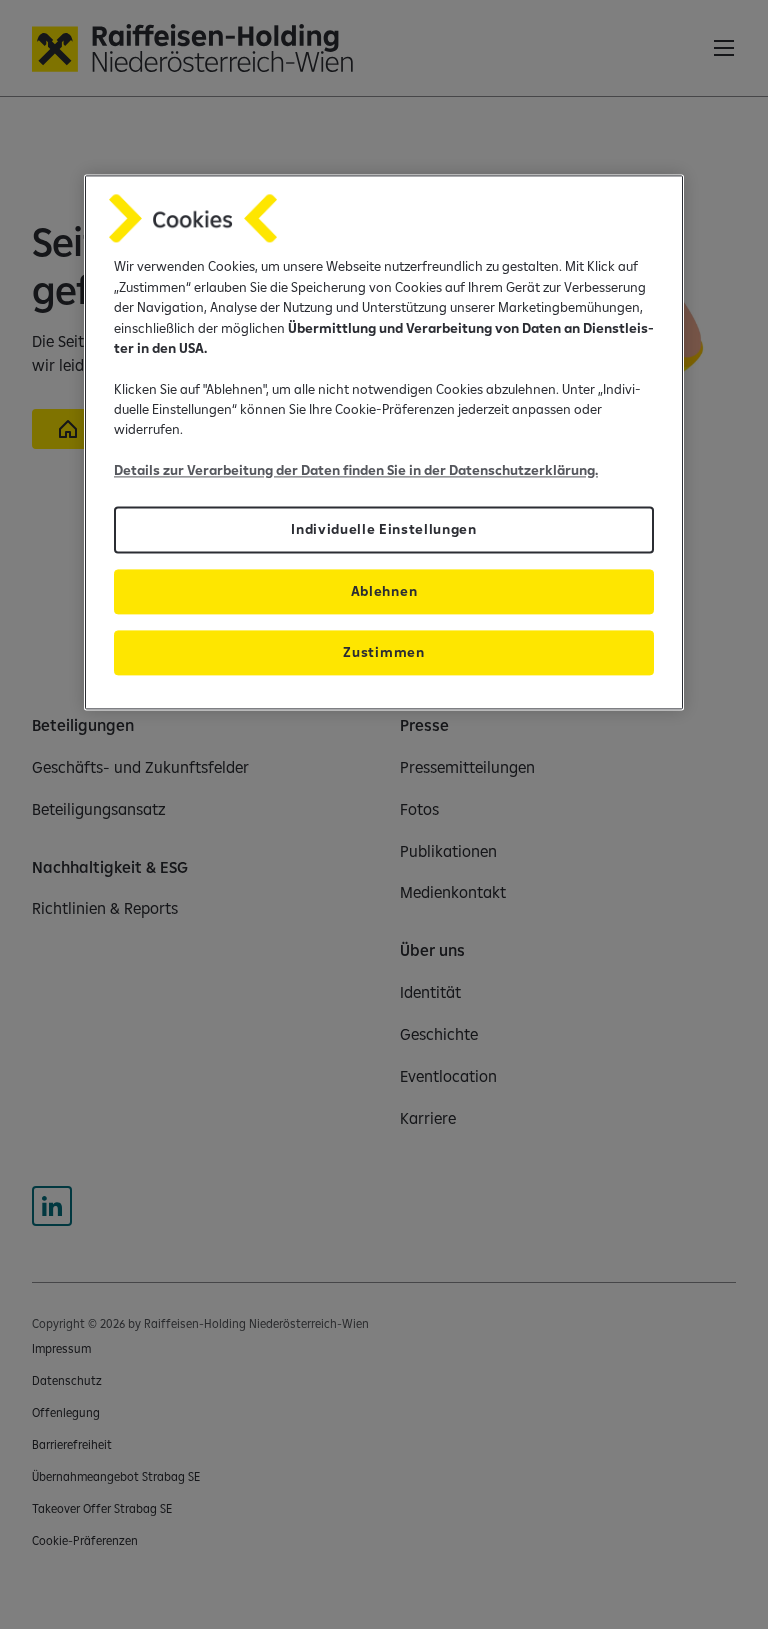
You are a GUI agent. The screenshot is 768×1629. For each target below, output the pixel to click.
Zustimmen (383, 652)
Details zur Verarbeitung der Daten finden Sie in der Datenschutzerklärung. (356, 471)
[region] (384, 442)
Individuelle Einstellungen (384, 529)
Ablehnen (384, 591)
